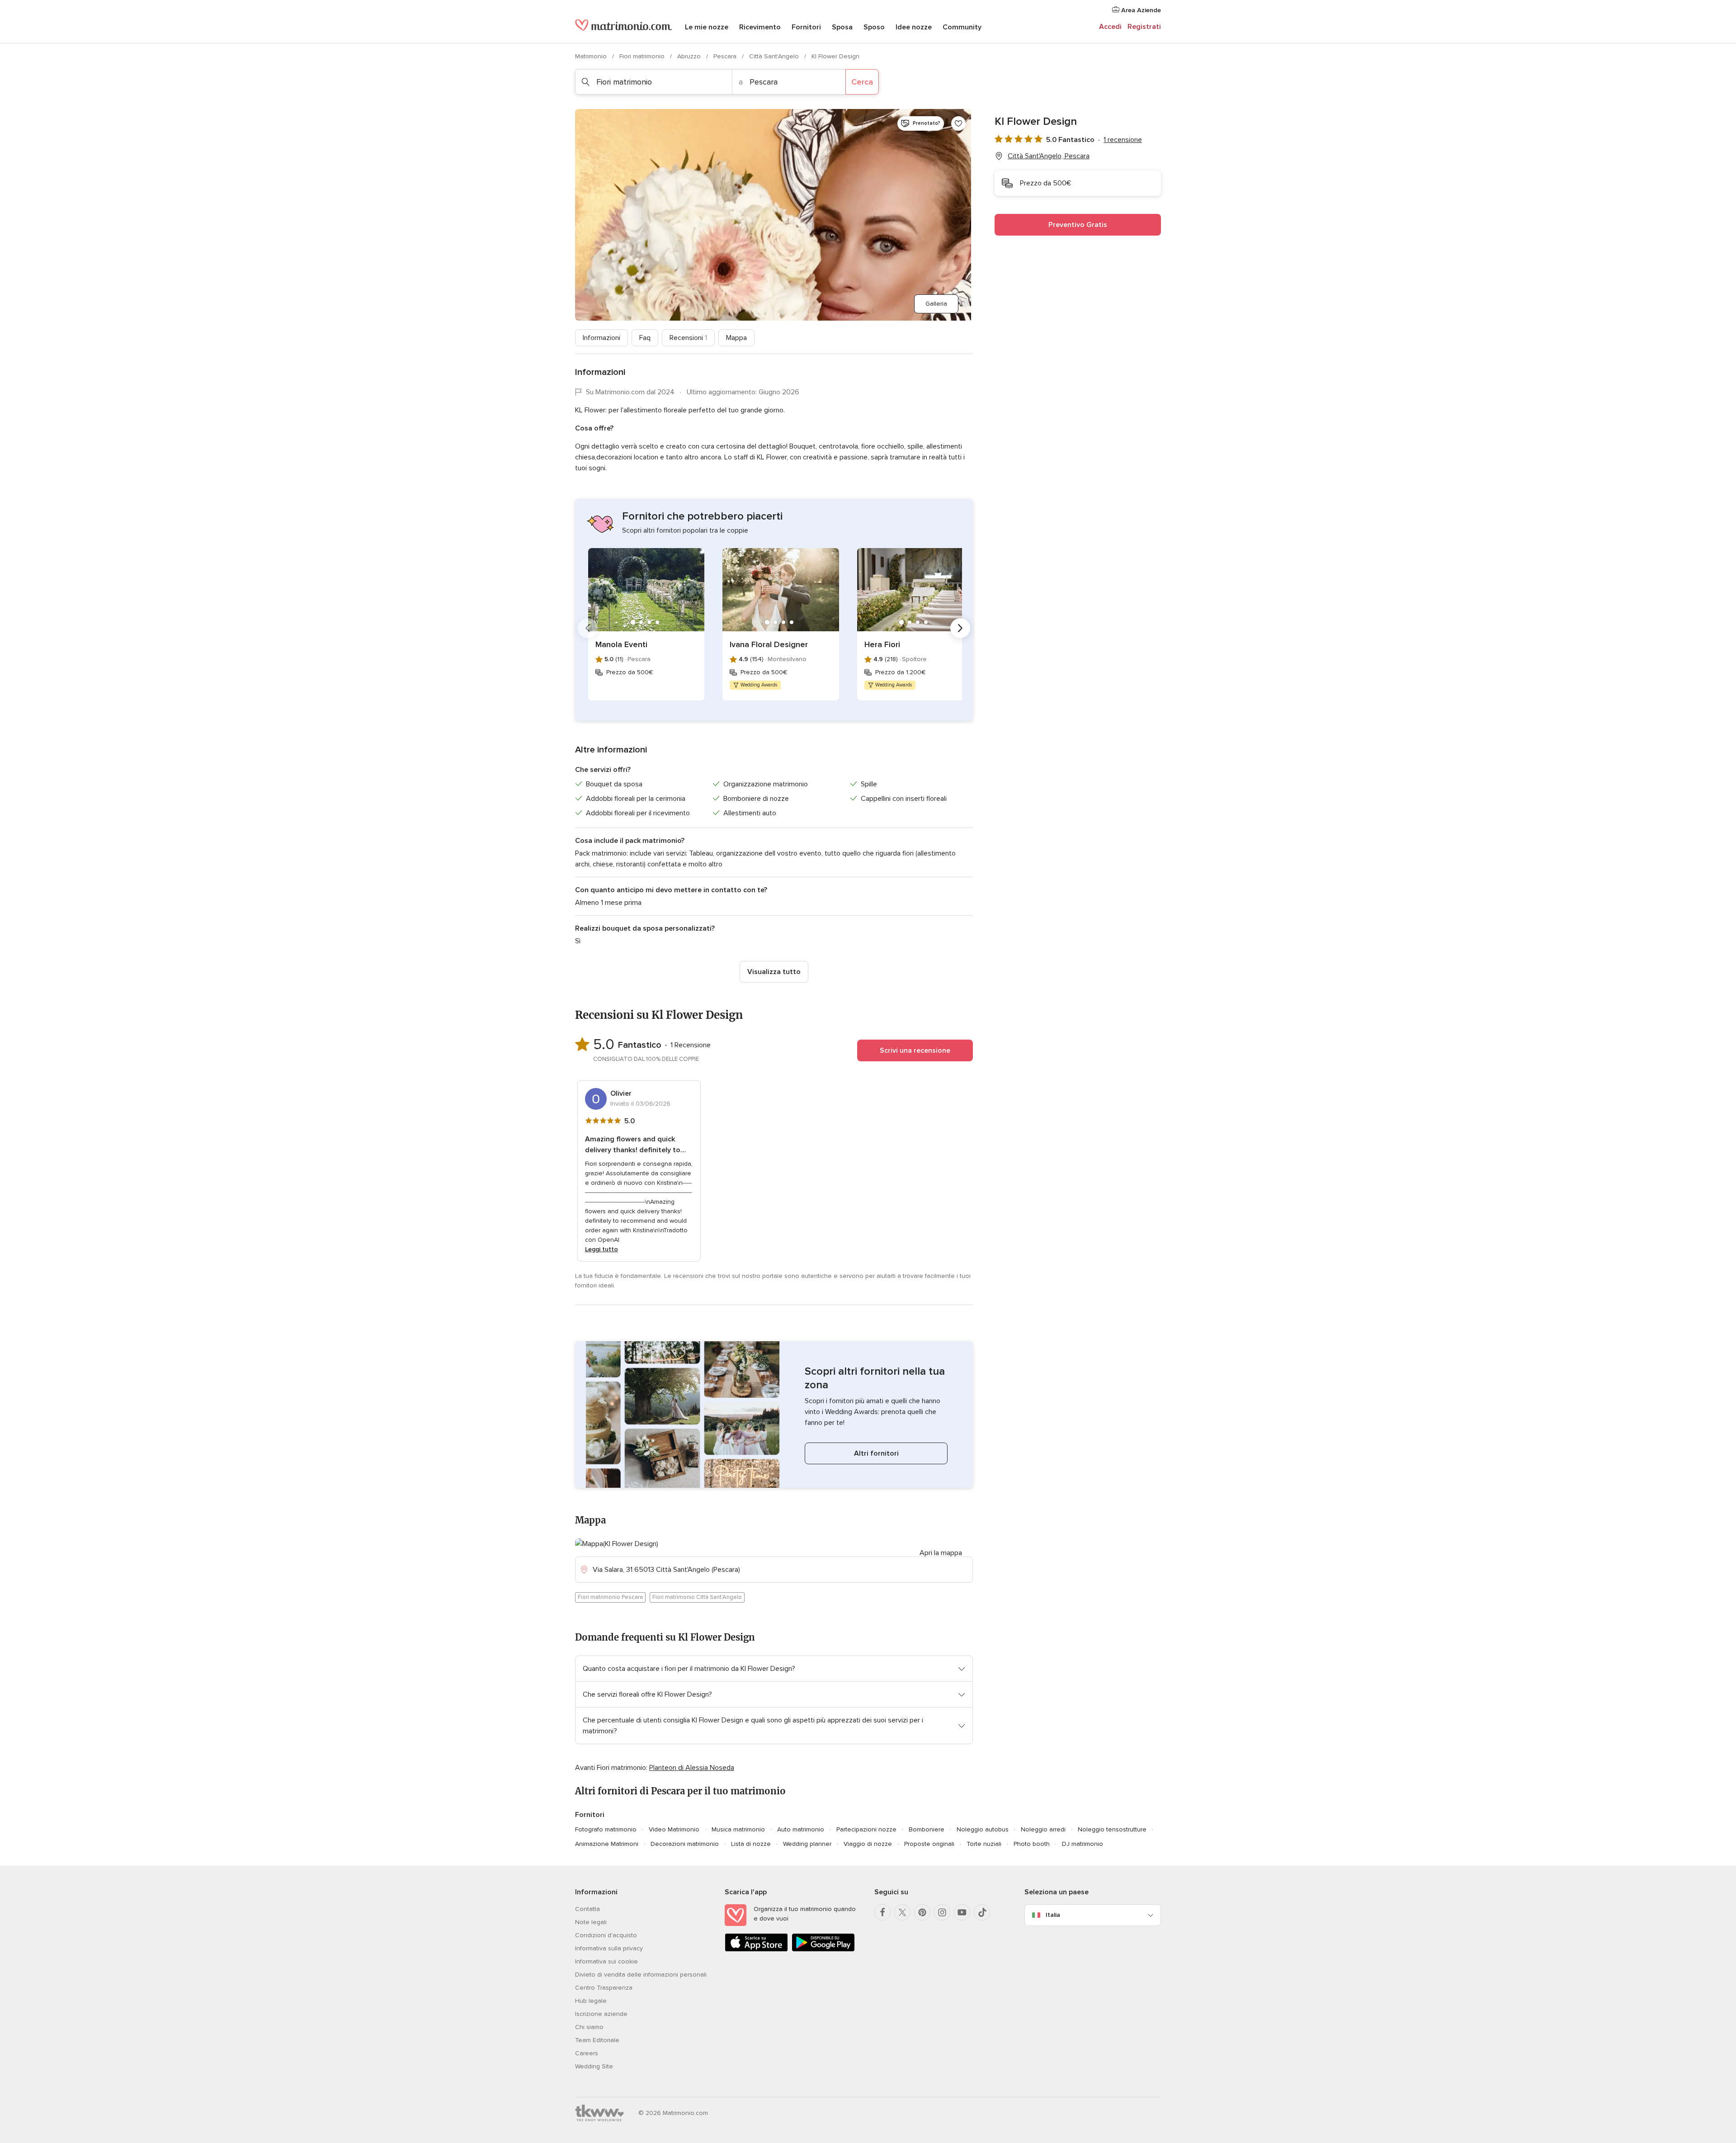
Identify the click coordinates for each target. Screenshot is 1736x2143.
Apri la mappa (941, 1553)
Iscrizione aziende (601, 2014)
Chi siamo (589, 2027)
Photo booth (1032, 1844)
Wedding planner (807, 1844)
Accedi (1110, 27)
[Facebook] (882, 1912)
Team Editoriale (597, 2040)
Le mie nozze (707, 27)
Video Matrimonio (674, 1829)
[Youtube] (962, 1912)
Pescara (726, 56)
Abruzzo (690, 56)
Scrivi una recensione (915, 1050)
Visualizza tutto (774, 972)
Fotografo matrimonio (606, 1829)
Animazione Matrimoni (607, 1844)
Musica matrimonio (738, 1829)
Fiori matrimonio (643, 56)
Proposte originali (929, 1844)
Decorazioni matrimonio (685, 1844)
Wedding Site (594, 2066)
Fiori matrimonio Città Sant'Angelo (697, 1597)
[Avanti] (960, 628)
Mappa (736, 338)
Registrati (1144, 27)
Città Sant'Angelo (775, 56)
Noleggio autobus (983, 1829)
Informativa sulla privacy (609, 1948)
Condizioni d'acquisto (606, 1935)
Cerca (862, 82)
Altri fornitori (876, 1453)
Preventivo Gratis (1078, 225)
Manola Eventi (621, 644)
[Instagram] (942, 1912)
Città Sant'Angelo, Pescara (1049, 156)
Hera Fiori (882, 644)
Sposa (842, 27)
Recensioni (688, 338)
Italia (1053, 1915)
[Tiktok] (982, 1912)
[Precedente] (588, 628)
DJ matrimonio (1083, 1844)
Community (962, 27)
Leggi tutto (601, 1249)
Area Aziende (1140, 10)
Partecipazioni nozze (866, 1829)
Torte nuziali (984, 1844)
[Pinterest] (922, 1912)
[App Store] (756, 1950)
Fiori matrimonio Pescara (610, 1597)
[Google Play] (823, 1950)
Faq (645, 338)
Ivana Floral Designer (769, 644)
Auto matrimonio (801, 1829)
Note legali (591, 1922)
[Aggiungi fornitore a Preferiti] (958, 123)
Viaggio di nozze (868, 1844)
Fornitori (806, 27)
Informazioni (601, 338)
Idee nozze (914, 27)
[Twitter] (902, 1912)
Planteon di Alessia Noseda (692, 1768)
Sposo (874, 27)
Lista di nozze (751, 1844)
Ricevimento (760, 27)
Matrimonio (592, 56)
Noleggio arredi (1043, 1829)
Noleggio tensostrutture (1112, 1829)
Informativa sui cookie (606, 1961)
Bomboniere (927, 1829)
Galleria (936, 304)
